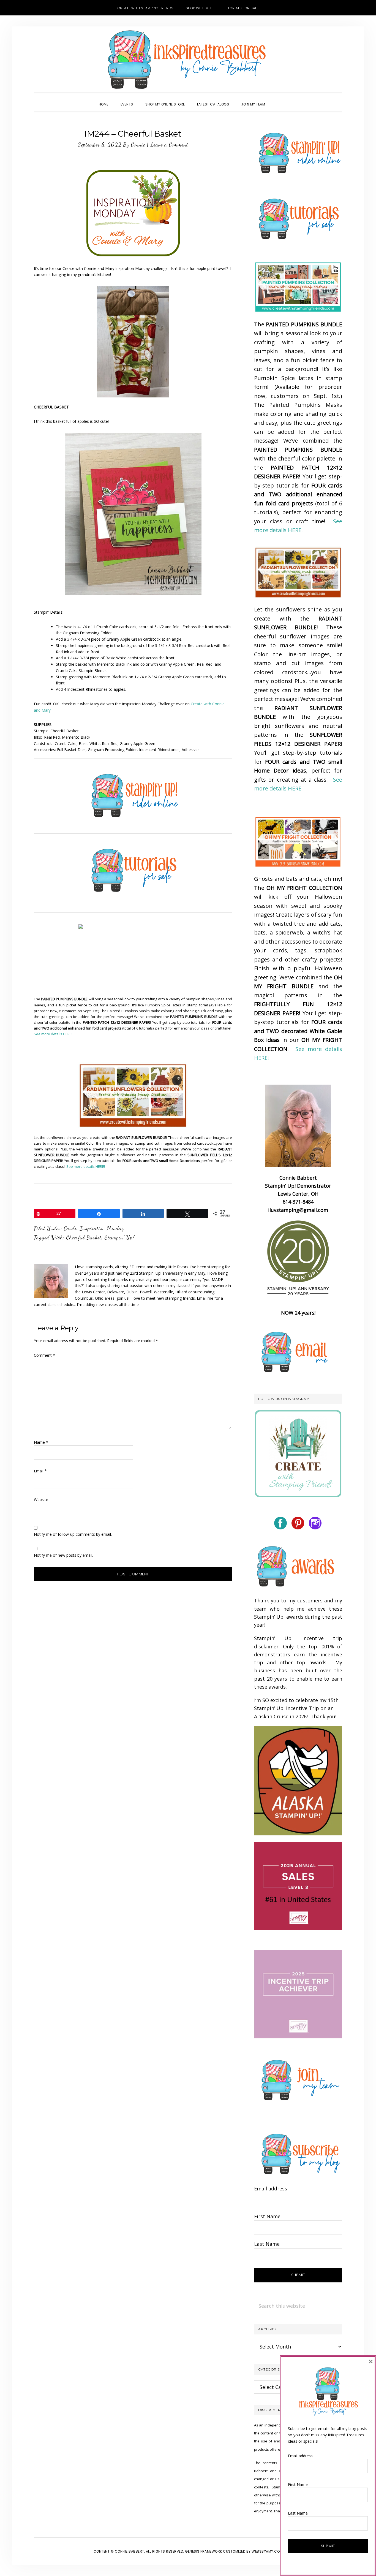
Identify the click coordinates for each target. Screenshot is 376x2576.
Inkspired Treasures (188, 59)
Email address (271, 2188)
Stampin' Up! (119, 1237)
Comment (44, 1355)
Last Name (267, 2244)
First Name (267, 2216)
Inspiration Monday (102, 1228)
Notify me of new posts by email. (63, 1555)
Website (41, 1500)
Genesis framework (204, 2551)
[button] (277, 99)
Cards (70, 1228)
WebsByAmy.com (267, 2551)
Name (41, 1442)
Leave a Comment (169, 145)
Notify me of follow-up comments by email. (73, 1534)
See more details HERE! (53, 1034)
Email (40, 1471)
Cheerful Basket (84, 1237)
